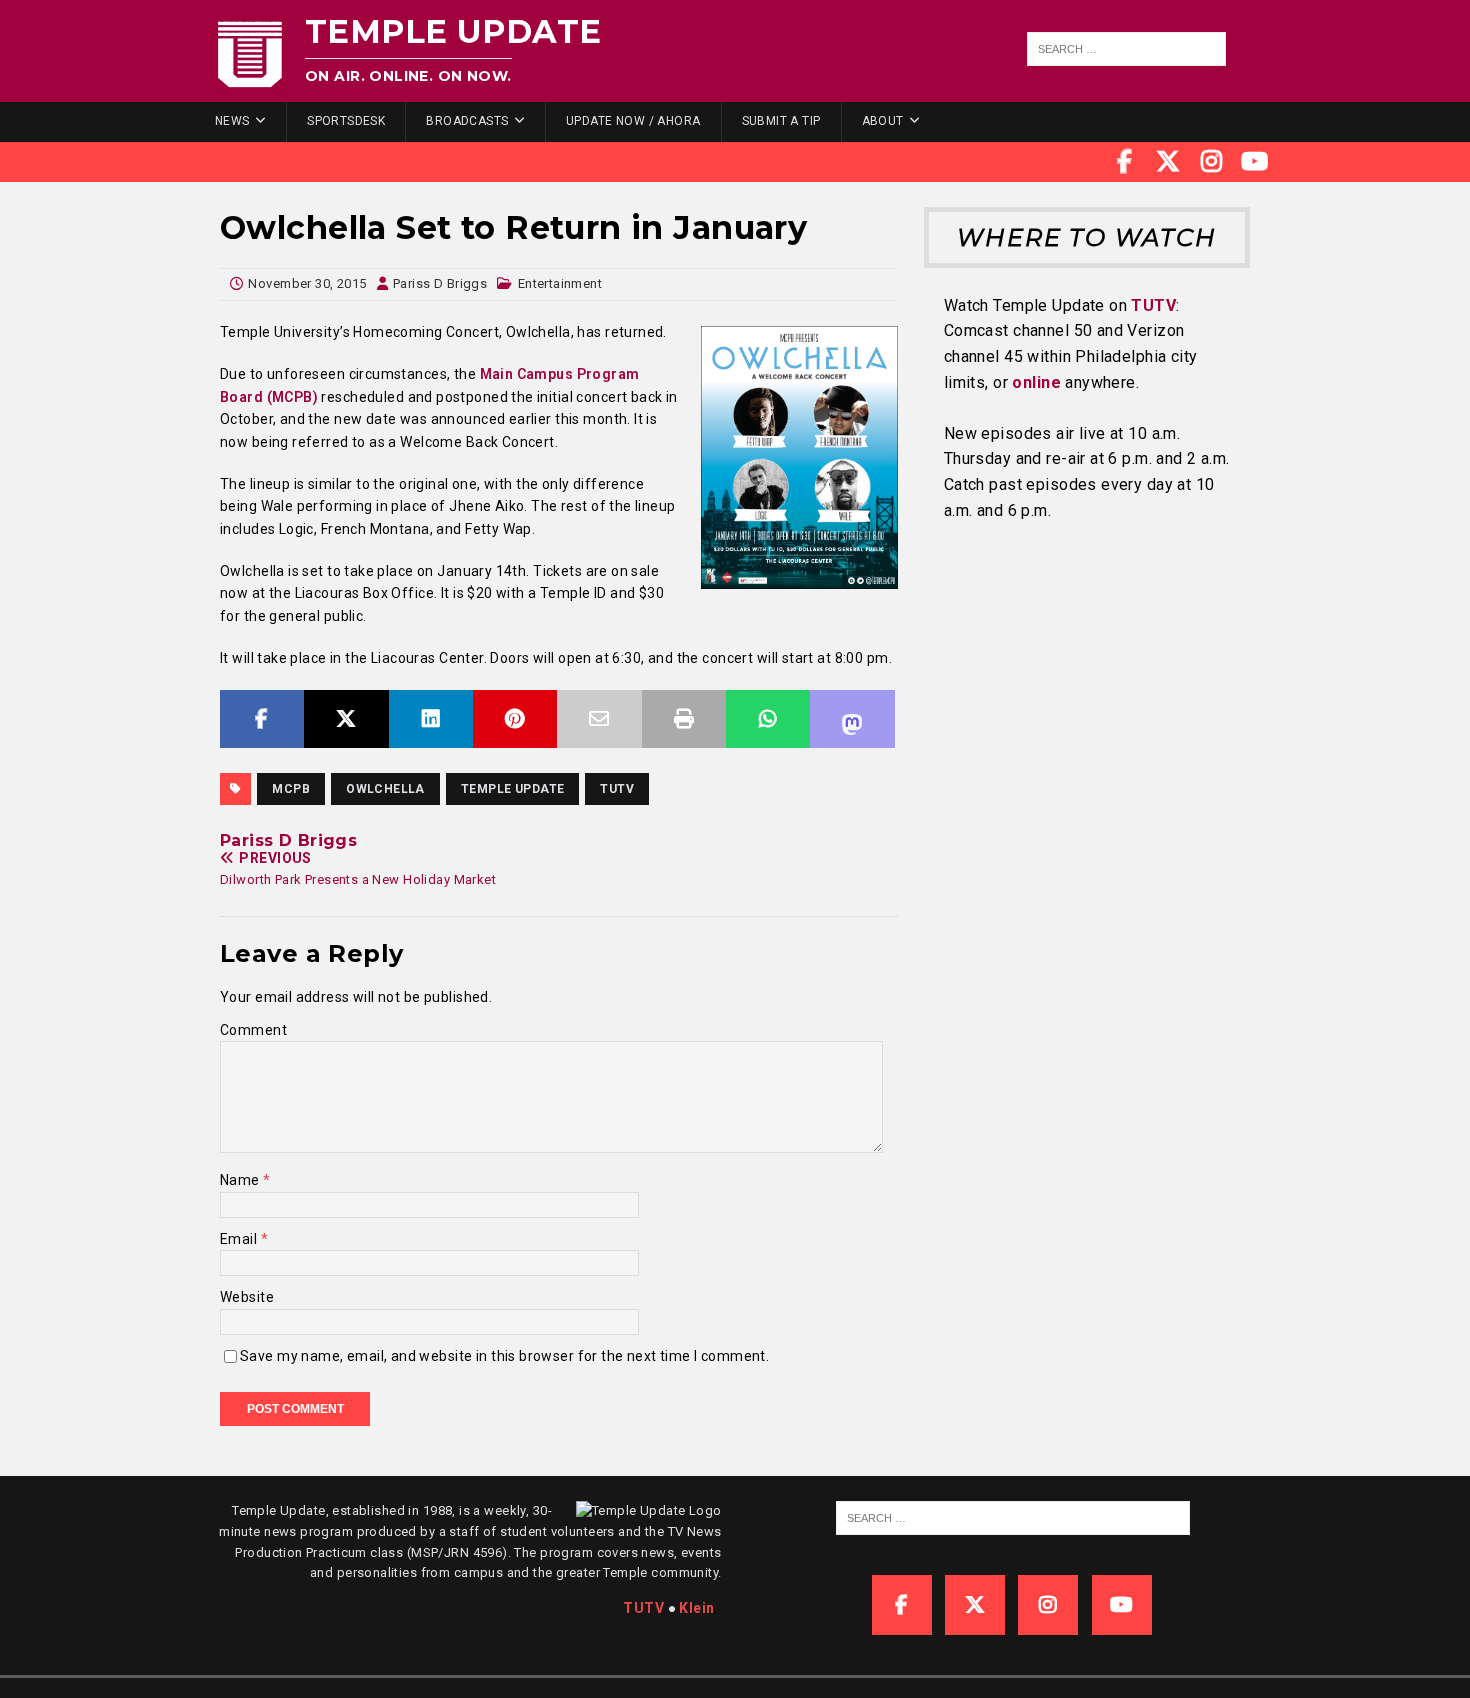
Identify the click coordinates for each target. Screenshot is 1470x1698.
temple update (512, 789)
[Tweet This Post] (346, 719)
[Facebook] (1125, 162)
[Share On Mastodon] (852, 719)
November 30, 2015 (307, 283)
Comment (253, 1030)
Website (247, 1297)
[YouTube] (1255, 162)
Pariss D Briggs (440, 283)
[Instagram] (1212, 162)
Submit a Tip (781, 121)
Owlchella (385, 789)
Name (241, 1180)
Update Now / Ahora (633, 121)
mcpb (291, 789)
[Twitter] (1168, 162)
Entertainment (560, 283)
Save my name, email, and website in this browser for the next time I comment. (504, 1356)
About (883, 121)
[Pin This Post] (515, 719)
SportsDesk (346, 121)
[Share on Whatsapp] (768, 719)
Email (240, 1239)
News (232, 121)
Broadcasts (467, 121)
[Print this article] (684, 719)
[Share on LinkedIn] (431, 719)
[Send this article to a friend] (599, 719)
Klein (696, 1608)
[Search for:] (1127, 49)
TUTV (617, 789)
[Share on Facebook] (262, 719)
